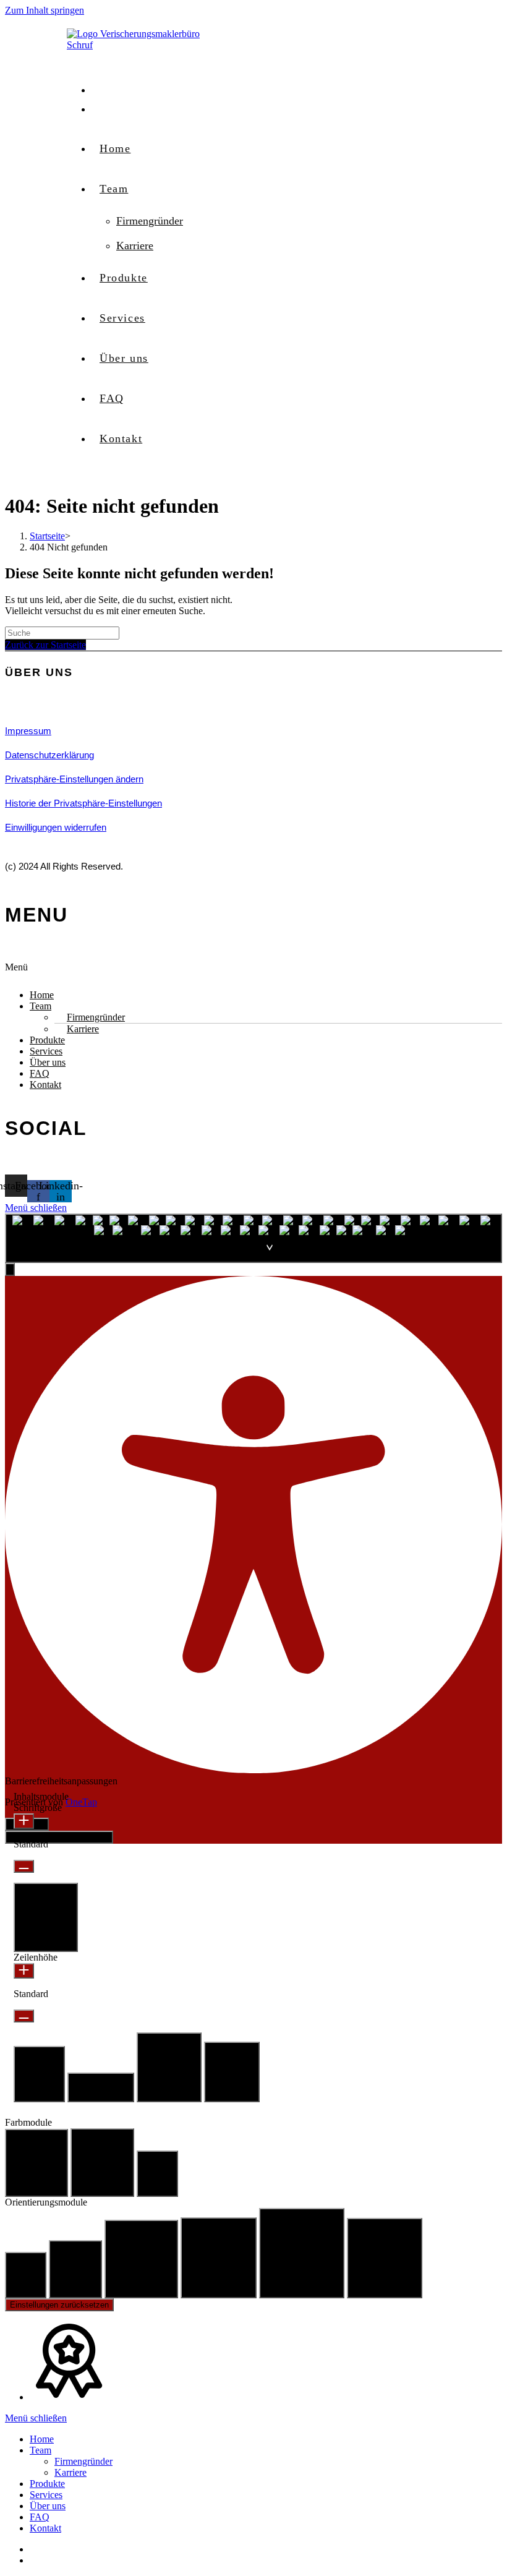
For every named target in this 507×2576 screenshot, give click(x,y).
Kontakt (45, 1085)
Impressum (28, 731)
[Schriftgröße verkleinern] (24, 1866)
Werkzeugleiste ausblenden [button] (59, 1837)
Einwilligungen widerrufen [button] (56, 827)
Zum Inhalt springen (45, 10)
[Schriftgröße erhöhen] (24, 1821)
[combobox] (253, 1238)
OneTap (81, 1802)
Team (40, 1006)
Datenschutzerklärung (49, 755)
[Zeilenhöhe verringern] (24, 2016)
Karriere (83, 1029)
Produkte (47, 1040)
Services (46, 1051)
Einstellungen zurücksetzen (59, 2305)
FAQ (40, 1073)
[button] (253, 971)
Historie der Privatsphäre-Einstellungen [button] (83, 803)
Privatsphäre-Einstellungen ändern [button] (74, 779)
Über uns (48, 1062)
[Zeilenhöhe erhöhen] (24, 1971)
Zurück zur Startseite (45, 645)
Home (42, 995)
